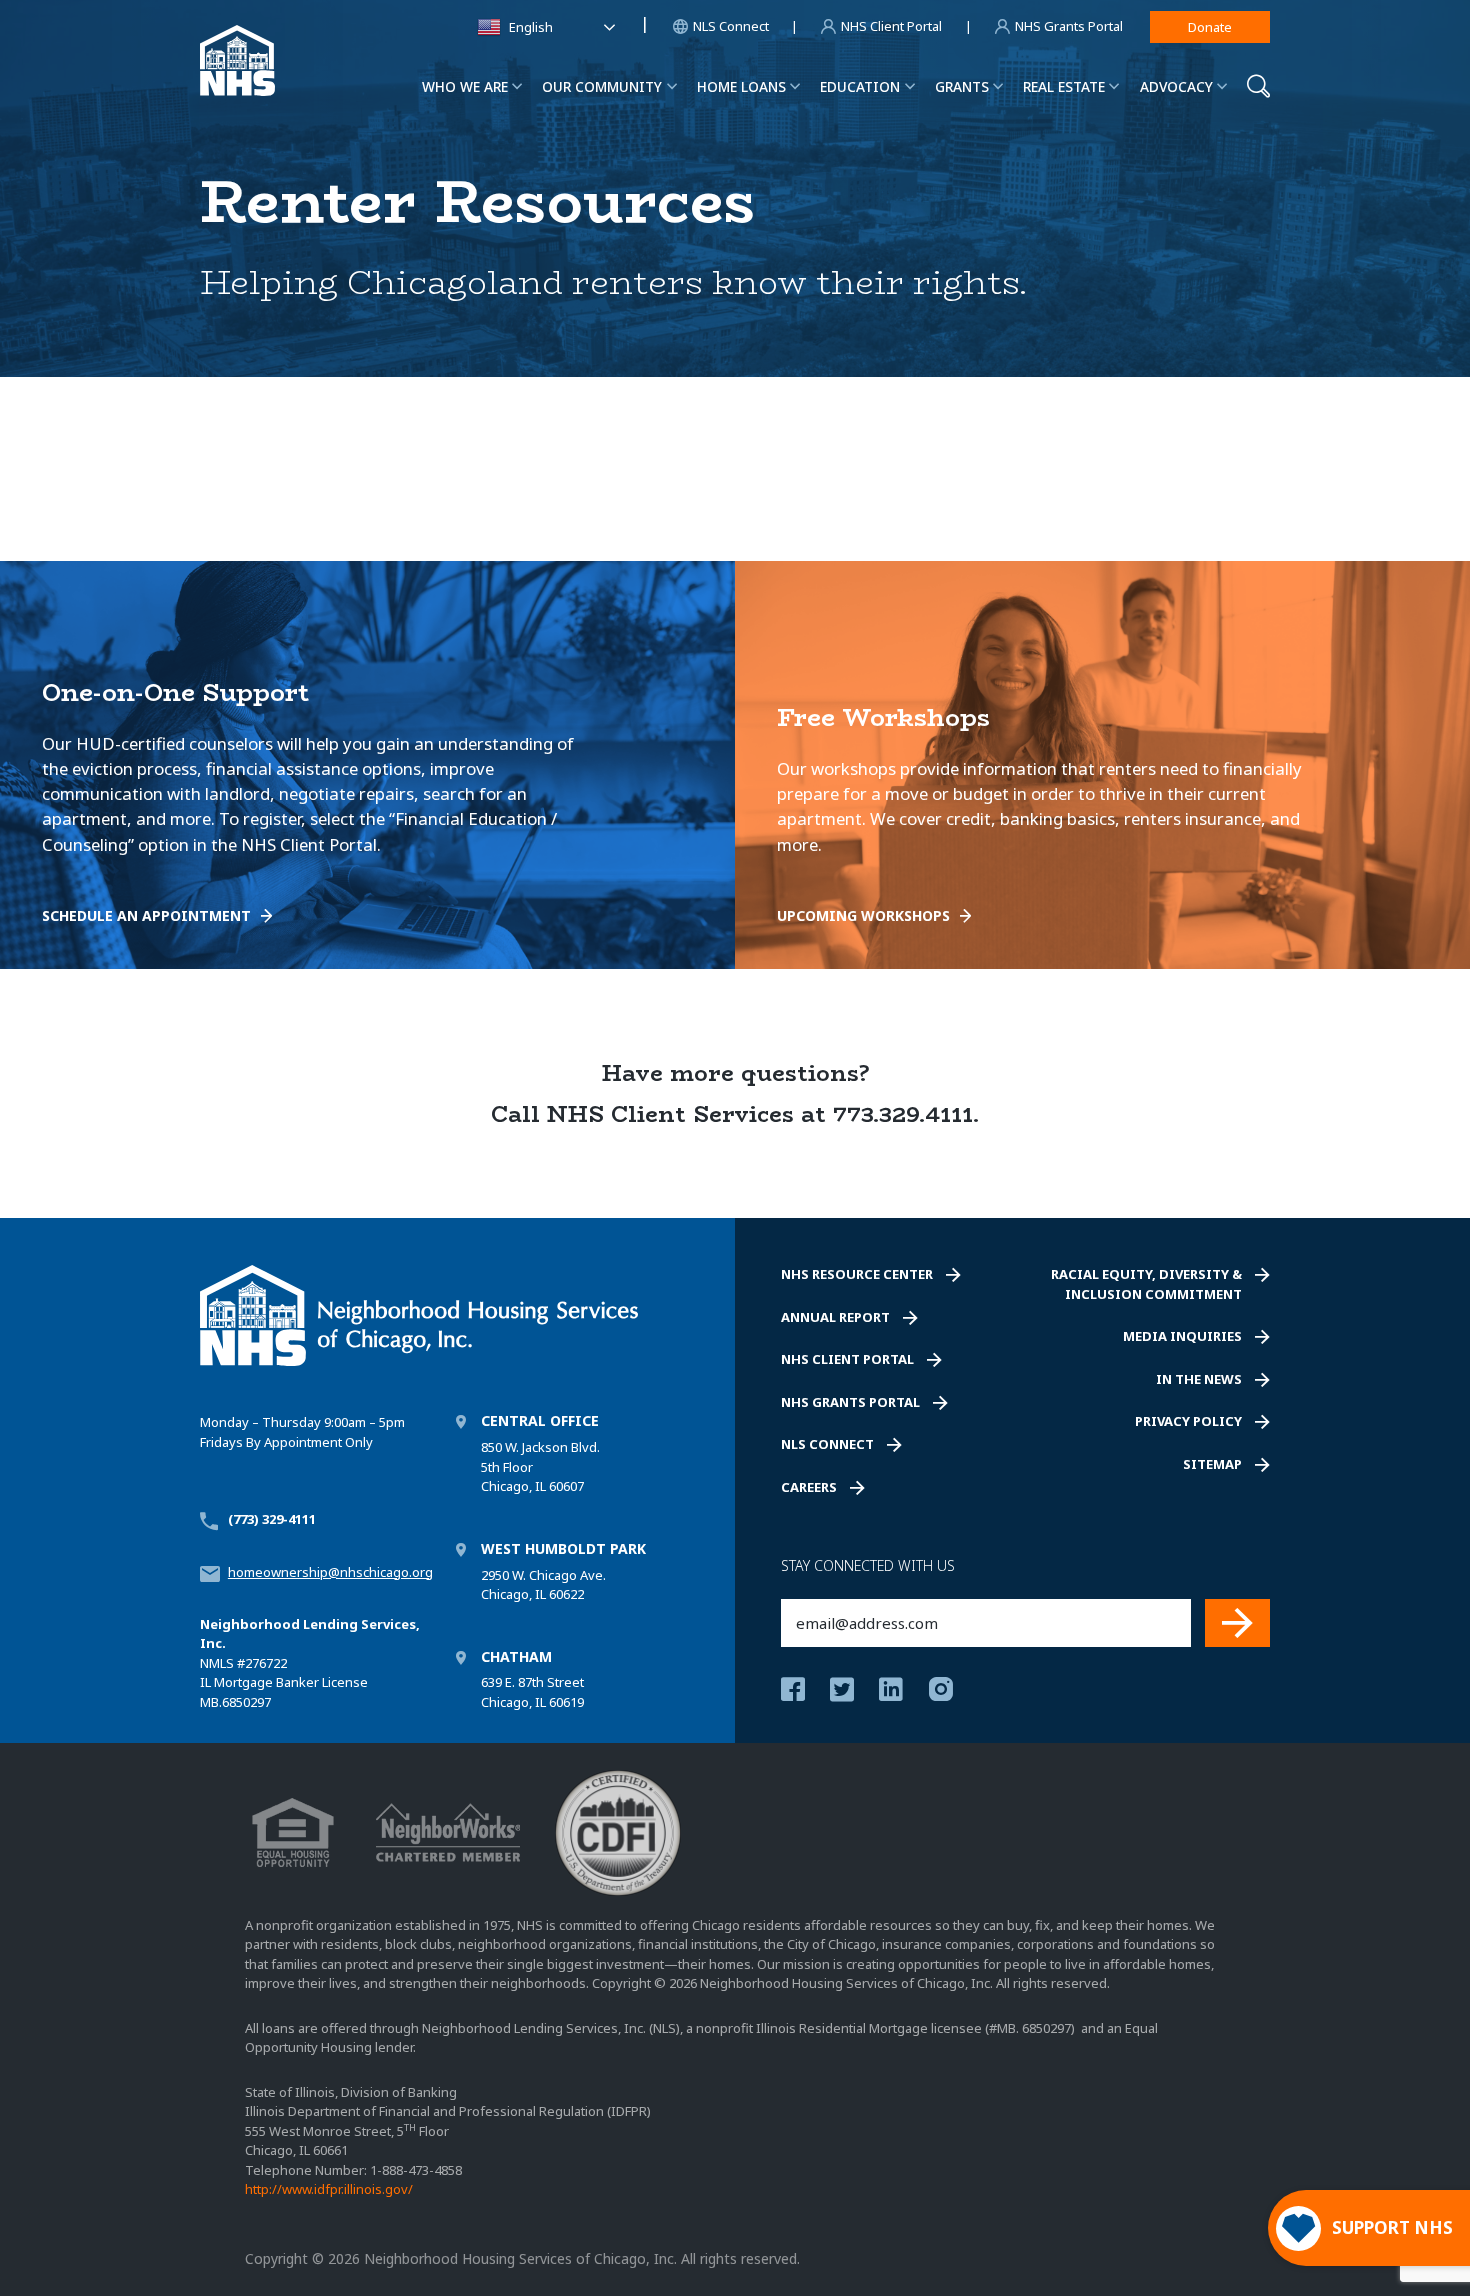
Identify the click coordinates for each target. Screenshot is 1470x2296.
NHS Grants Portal (850, 1402)
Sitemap (1212, 1464)
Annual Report (835, 1317)
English (531, 27)
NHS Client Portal (847, 1359)
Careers (809, 1487)
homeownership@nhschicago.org (330, 1572)
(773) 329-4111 (272, 1519)
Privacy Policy (1188, 1421)
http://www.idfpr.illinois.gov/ (329, 2189)
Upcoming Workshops (863, 915)
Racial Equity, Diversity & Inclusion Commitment (1146, 1284)
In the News (1199, 1379)
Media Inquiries (1182, 1336)
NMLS (217, 1663)
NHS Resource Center (857, 1274)
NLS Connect (827, 1444)
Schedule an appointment (146, 915)
